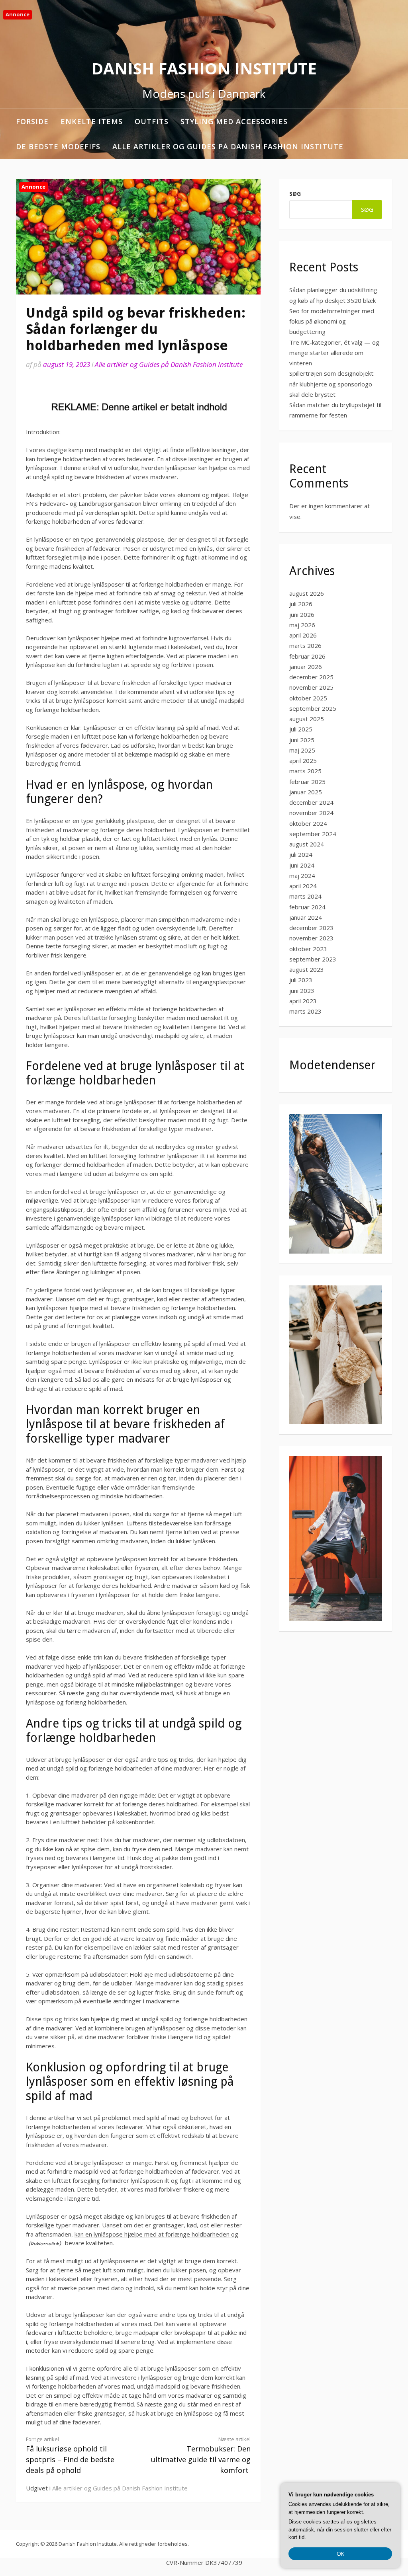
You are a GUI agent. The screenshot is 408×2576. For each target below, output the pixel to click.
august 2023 (307, 969)
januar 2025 (306, 792)
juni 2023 (302, 991)
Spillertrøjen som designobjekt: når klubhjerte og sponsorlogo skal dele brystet (332, 384)
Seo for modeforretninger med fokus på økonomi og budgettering (332, 321)
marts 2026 (305, 645)
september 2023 (313, 959)
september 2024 (313, 834)
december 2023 (311, 928)
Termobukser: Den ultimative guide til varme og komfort (201, 2455)
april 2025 (303, 761)
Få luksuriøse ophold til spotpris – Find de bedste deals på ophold (70, 2455)
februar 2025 (307, 782)
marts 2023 (305, 1011)
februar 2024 (307, 907)
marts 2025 (305, 771)
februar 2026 (307, 656)
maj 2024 (302, 876)
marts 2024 (305, 896)
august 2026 (307, 593)
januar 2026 (306, 667)
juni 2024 (302, 865)
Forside (32, 121)
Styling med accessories (234, 121)
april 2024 (303, 886)
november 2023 (311, 938)
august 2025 (307, 719)
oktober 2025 (308, 698)
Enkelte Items (92, 121)
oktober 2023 (308, 949)
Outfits (152, 121)
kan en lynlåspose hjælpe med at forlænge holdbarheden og (156, 2234)
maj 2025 (302, 750)
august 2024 (307, 844)
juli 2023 (301, 980)
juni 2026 (302, 614)
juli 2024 (301, 854)
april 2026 (303, 635)
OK (340, 2554)
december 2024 (311, 802)
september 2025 (313, 708)
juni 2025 (302, 740)
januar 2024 (306, 917)
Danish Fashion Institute (204, 68)
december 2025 (311, 677)
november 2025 (311, 687)
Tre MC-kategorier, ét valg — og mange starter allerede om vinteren (334, 353)
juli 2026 (301, 604)
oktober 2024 (308, 823)
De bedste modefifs (58, 146)
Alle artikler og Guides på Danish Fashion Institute (228, 146)
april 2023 (303, 1001)
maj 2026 (302, 625)
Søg (295, 194)
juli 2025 (301, 729)
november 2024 (311, 813)
